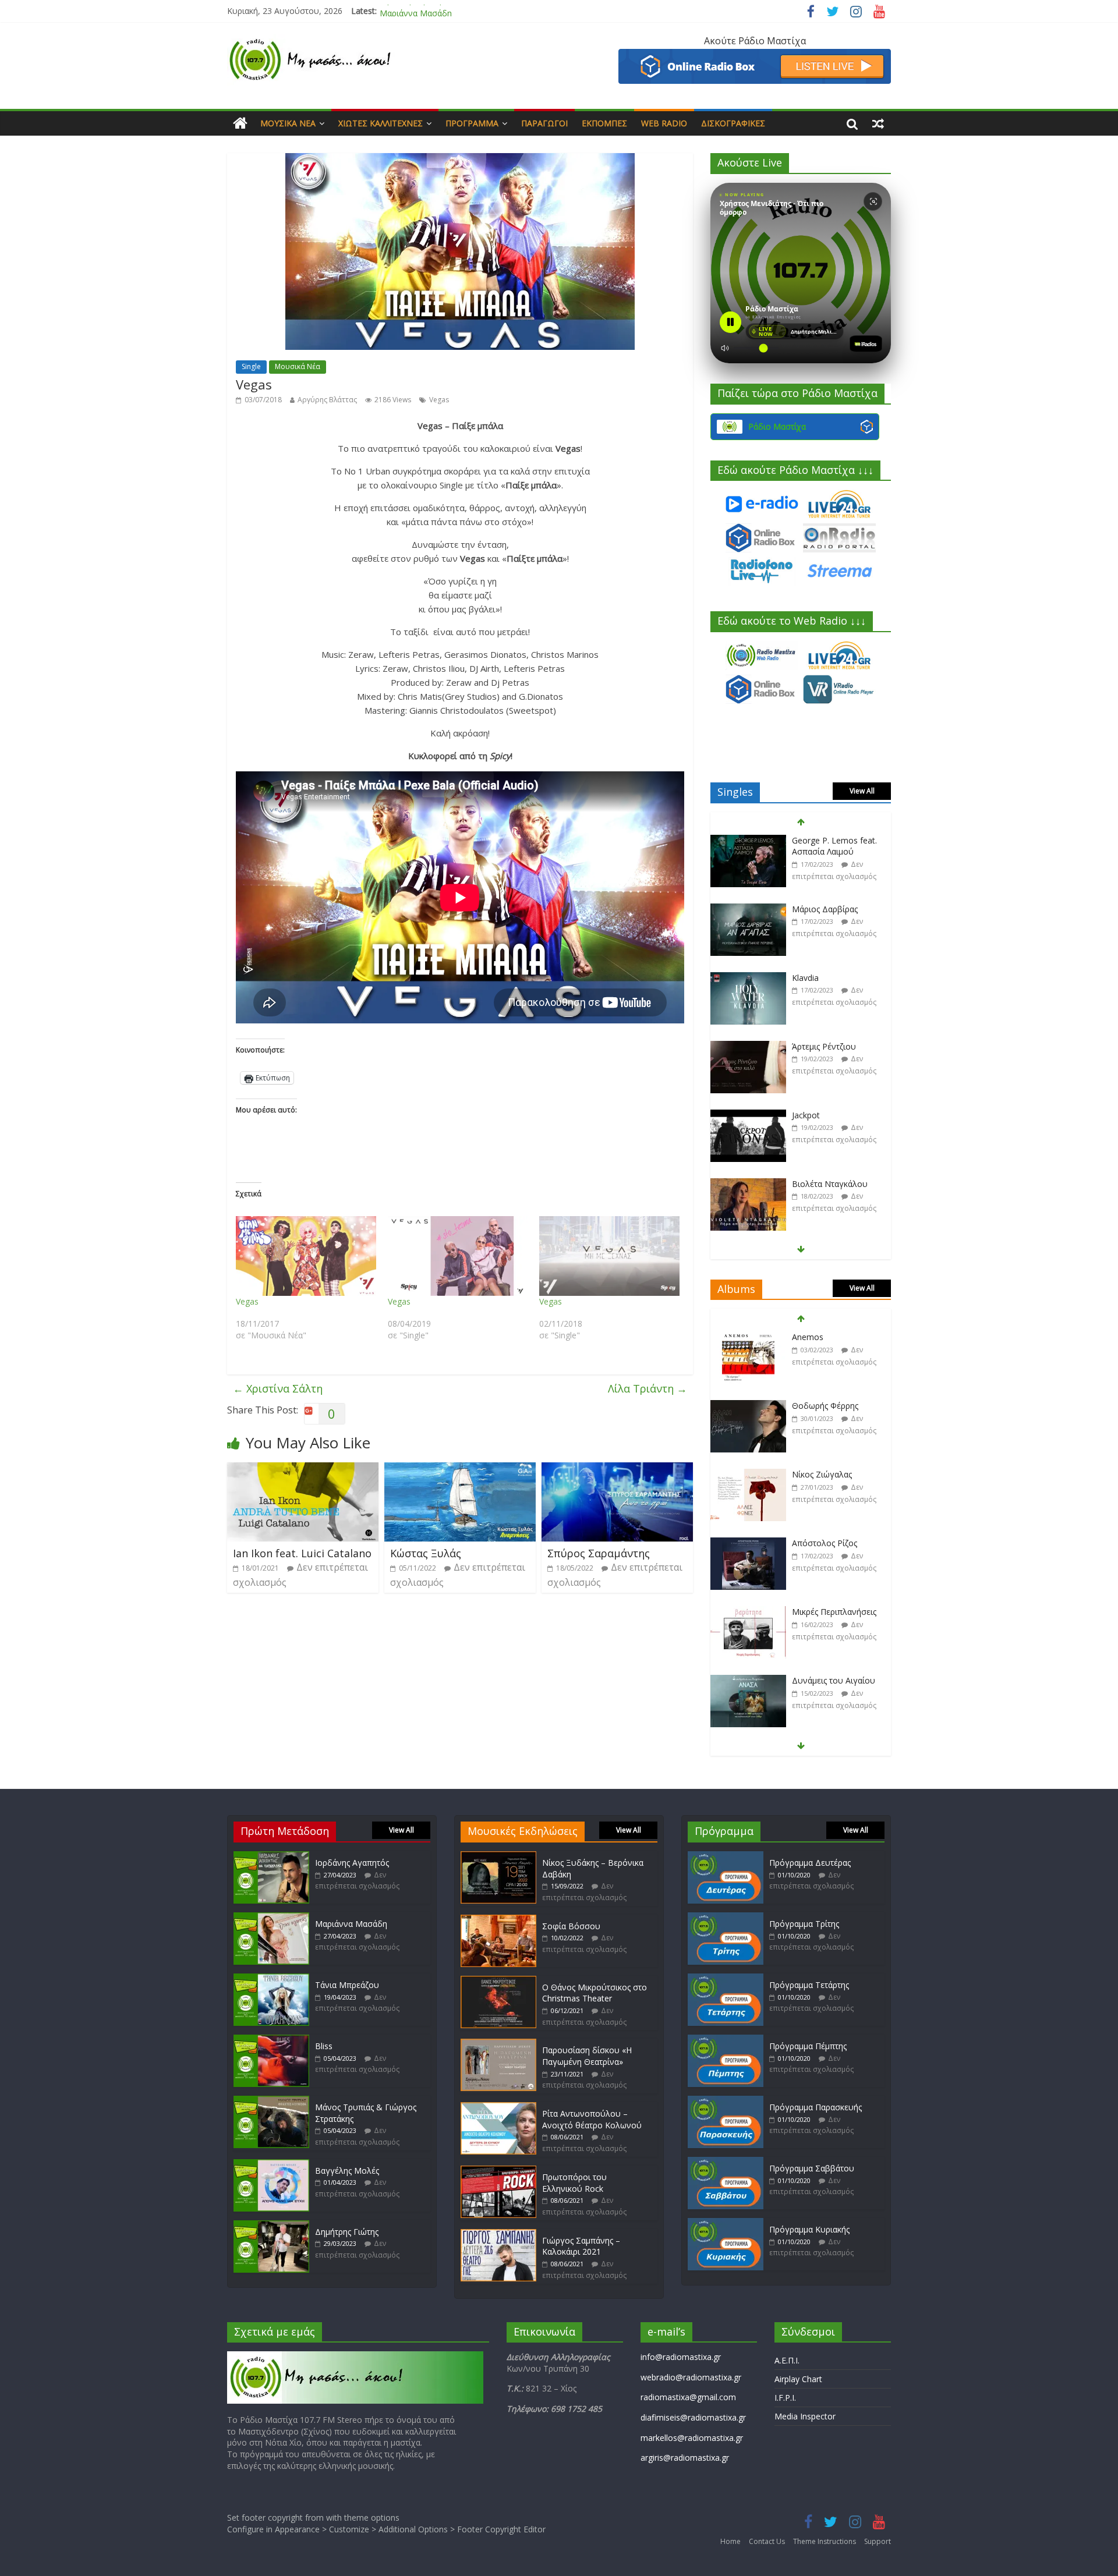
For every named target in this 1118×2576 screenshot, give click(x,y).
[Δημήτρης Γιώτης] (271, 2226)
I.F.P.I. (785, 2398)
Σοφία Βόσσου (571, 1926)
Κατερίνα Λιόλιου (825, 1184)
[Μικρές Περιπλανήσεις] (748, 1544)
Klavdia (805, 909)
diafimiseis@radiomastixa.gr (693, 2417)
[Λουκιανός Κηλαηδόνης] (748, 1681)
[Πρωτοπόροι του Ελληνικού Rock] (498, 2171)
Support (878, 2541)
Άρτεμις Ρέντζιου (824, 978)
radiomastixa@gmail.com (688, 2397)
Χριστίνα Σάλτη (278, 1388)
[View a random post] (878, 123)
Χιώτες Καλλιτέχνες (381, 123)
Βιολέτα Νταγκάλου (830, 1115)
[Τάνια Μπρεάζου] (271, 1979)
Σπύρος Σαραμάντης (599, 1553)
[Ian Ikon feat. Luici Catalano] (303, 1469)
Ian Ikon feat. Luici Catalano (302, 1553)
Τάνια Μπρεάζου (347, 1985)
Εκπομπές (604, 123)
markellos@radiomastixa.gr (692, 2438)
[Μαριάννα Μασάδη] (271, 1918)
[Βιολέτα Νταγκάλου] (748, 1116)
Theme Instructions (825, 2541)
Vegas (439, 400)
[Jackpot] (748, 1047)
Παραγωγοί (544, 123)
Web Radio (664, 123)
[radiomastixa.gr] (240, 123)
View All (862, 791)
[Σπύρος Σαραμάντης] (617, 1469)
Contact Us (767, 2541)
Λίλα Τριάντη (648, 1388)
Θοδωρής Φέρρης (825, 1337)
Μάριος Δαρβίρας (825, 840)
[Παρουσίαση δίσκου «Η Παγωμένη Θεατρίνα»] (498, 2044)
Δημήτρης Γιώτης (347, 2232)
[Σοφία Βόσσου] (498, 1920)
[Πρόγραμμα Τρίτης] (726, 1918)
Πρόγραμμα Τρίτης (804, 1924)
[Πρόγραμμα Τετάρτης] (726, 1979)
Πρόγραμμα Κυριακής (809, 2229)
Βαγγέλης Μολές (347, 2171)
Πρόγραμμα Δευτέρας (810, 1863)
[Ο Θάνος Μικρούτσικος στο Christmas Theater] (498, 1981)
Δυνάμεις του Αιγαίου (834, 1612)
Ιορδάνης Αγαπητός (352, 1863)
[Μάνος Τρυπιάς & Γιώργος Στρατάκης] (271, 2101)
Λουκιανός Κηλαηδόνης (836, 1680)
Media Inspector (805, 2416)
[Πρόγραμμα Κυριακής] (726, 2224)
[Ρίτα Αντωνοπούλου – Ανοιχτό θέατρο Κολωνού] (498, 2108)
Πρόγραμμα (472, 123)
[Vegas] (306, 1256)
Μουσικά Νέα (288, 123)
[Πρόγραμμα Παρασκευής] (726, 2101)
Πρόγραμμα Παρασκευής (815, 2107)
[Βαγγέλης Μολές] (271, 2165)
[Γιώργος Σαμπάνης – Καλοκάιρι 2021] (498, 2235)
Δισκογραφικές (733, 123)
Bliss (324, 2046)
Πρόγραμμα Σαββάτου (812, 2168)
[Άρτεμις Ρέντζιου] (748, 978)
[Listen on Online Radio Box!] (755, 56)
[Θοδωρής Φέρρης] (748, 1337)
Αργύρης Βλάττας (327, 400)
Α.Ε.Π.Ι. (787, 2360)
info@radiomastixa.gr (681, 2357)
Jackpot (806, 1046)
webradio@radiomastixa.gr (691, 2377)
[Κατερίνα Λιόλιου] (748, 1184)
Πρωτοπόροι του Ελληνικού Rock (574, 2183)
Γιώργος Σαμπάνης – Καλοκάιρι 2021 (581, 2246)
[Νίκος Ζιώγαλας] (748, 1406)
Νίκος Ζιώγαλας (822, 1406)
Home (730, 2541)
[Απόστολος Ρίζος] (748, 1475)
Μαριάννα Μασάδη (416, 11)
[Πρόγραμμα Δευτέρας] (726, 1857)
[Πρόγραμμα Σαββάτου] (726, 2162)
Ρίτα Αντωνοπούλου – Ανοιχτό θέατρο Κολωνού (592, 2119)
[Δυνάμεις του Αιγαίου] (748, 1612)
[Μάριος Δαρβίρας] (748, 841)
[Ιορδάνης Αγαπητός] (271, 1857)
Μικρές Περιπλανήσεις (834, 1543)
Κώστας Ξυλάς (426, 1553)
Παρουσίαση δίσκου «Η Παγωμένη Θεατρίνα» (587, 2056)
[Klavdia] (748, 910)
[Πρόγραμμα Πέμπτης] (726, 2040)
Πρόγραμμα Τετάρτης (809, 1985)
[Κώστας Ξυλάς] (460, 1469)
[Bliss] (271, 2040)
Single (251, 366)
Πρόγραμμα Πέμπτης (808, 2046)
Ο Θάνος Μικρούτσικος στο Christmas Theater (595, 1993)
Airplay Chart (798, 2379)
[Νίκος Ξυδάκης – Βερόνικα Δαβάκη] (498, 1857)
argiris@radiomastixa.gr (685, 2458)
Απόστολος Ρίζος (825, 1474)
